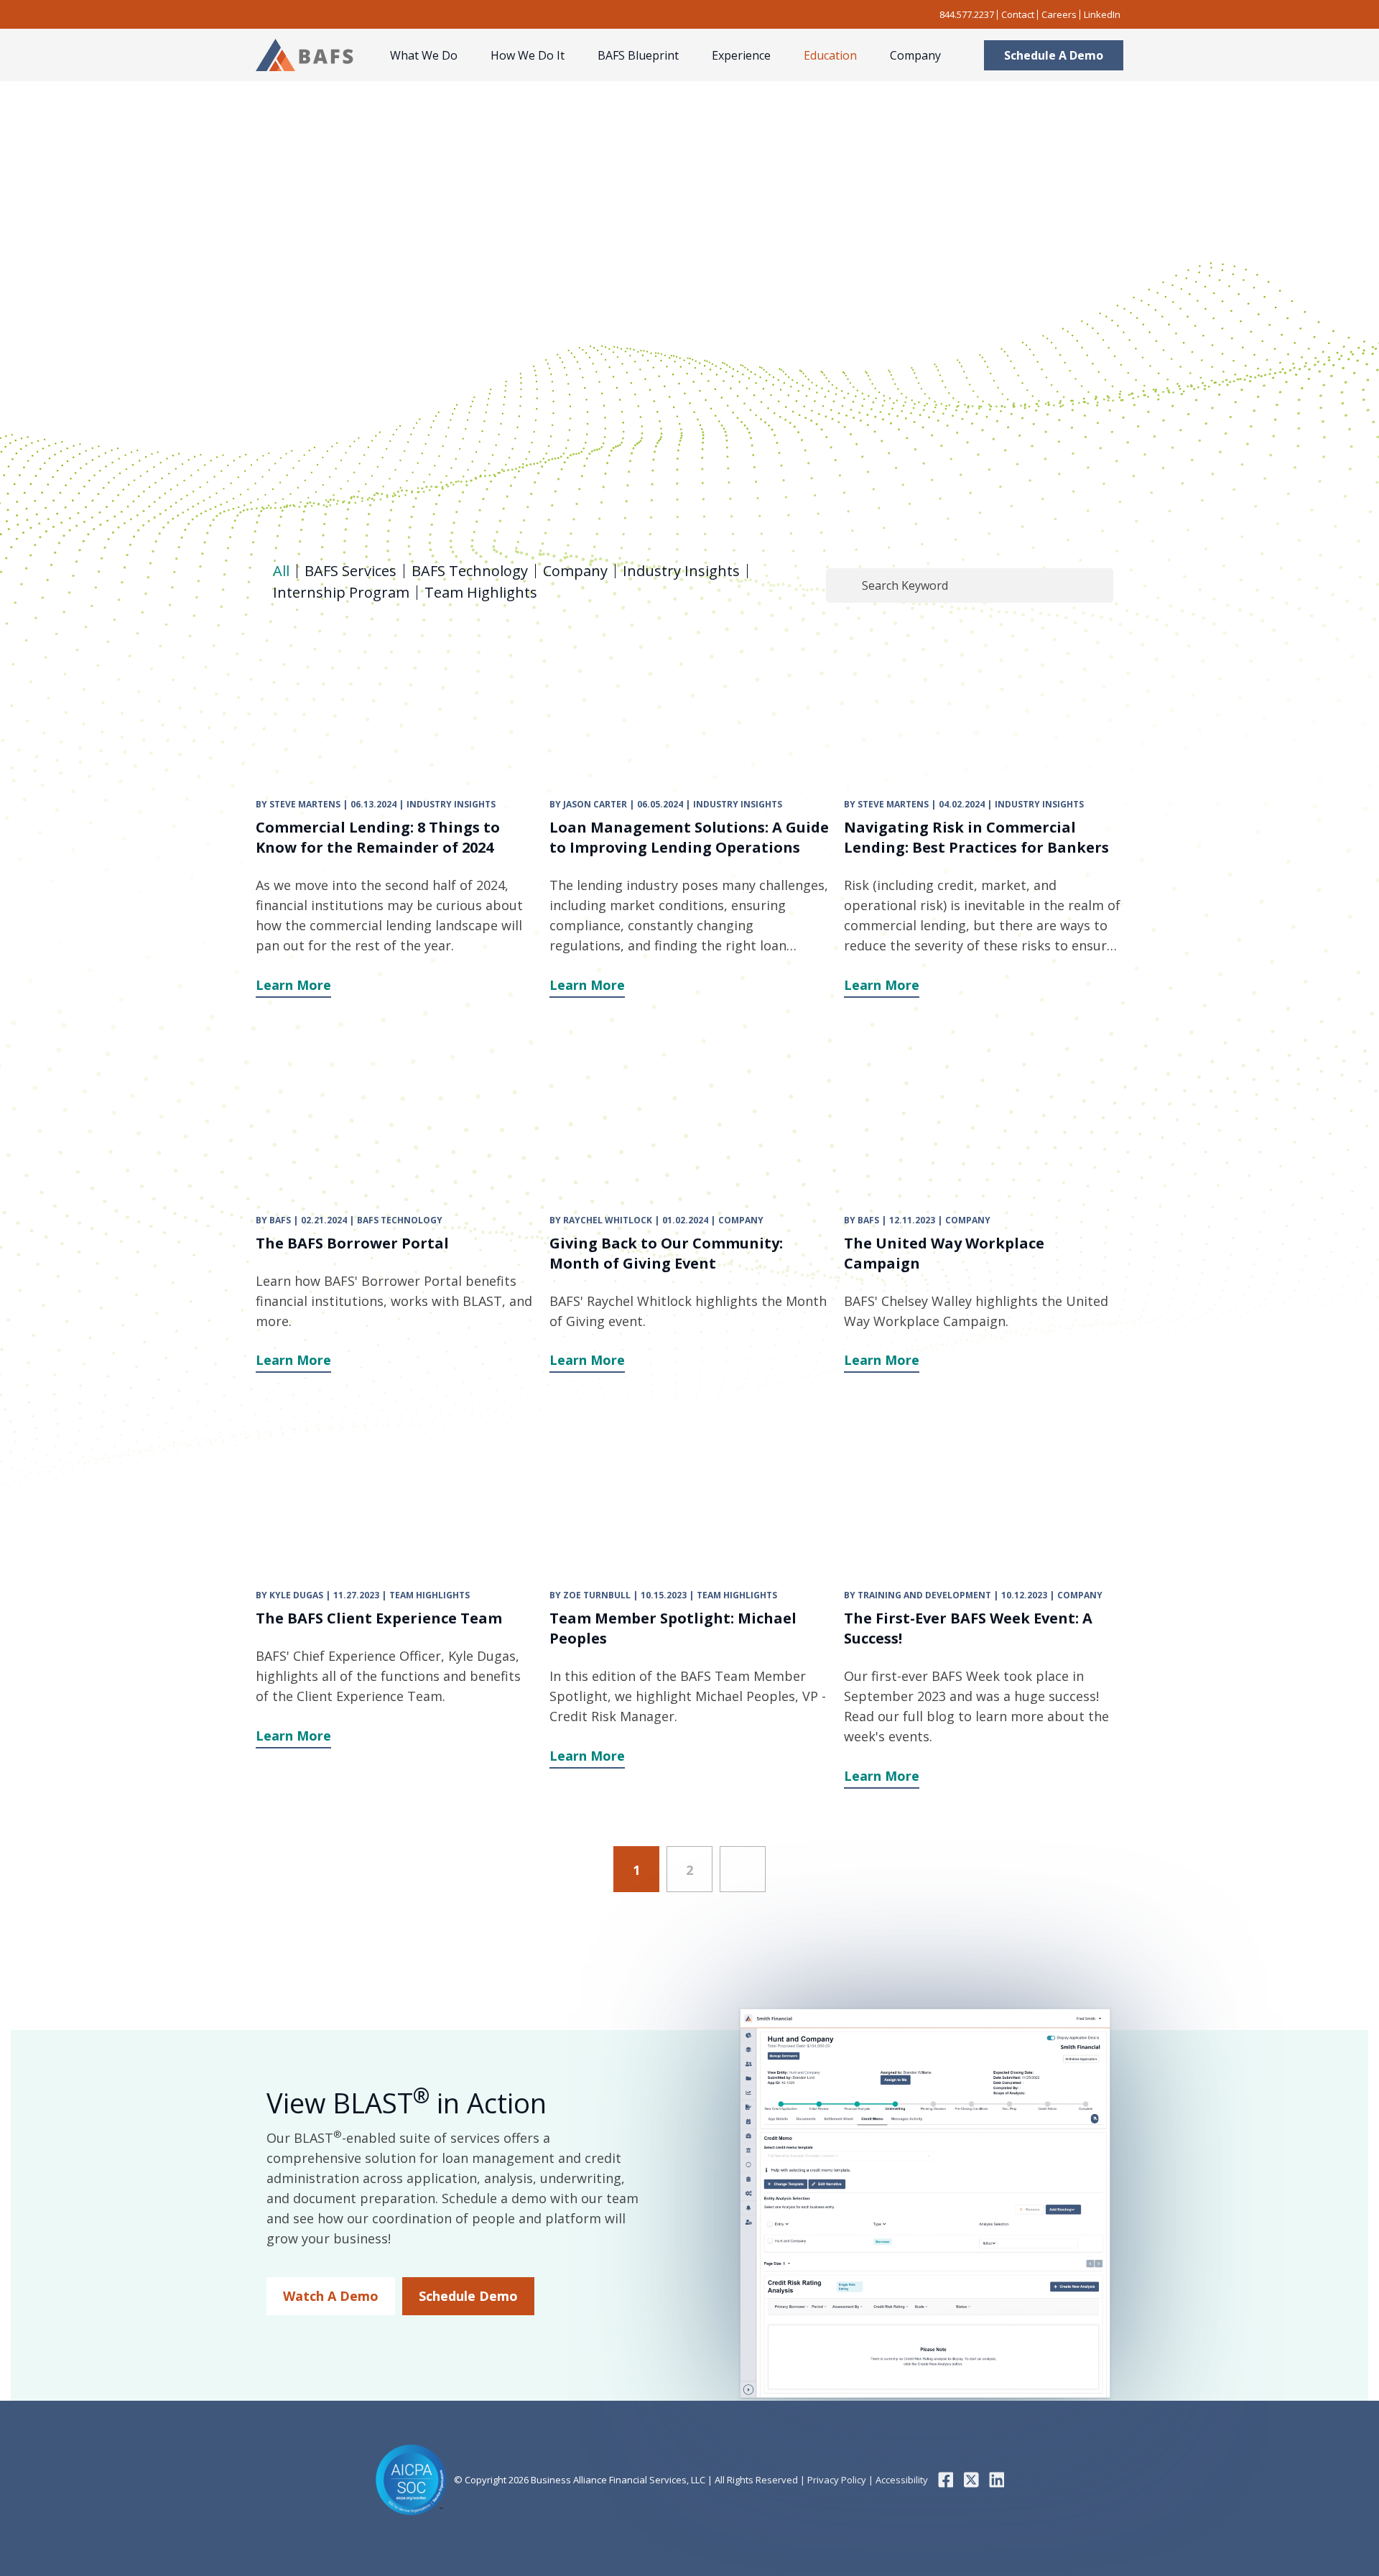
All (281, 571)
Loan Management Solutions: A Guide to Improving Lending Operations (689, 837)
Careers (1059, 14)
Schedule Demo (468, 2296)
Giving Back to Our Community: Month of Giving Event (666, 1253)
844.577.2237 (967, 14)
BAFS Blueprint (638, 55)
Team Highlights (481, 593)
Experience (741, 55)
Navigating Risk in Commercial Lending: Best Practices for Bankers (976, 837)
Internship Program (341, 593)
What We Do (424, 55)
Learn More (293, 985)
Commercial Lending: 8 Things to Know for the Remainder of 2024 (378, 837)
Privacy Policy (836, 2480)
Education (830, 55)
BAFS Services (350, 571)
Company (915, 55)
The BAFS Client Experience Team (379, 1618)
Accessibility (901, 2480)
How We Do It (528, 55)
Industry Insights (681, 571)
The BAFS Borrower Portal (352, 1243)
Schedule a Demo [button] (1054, 55)
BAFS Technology (470, 571)
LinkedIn (1102, 14)
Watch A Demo (331, 2296)
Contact (1018, 14)
